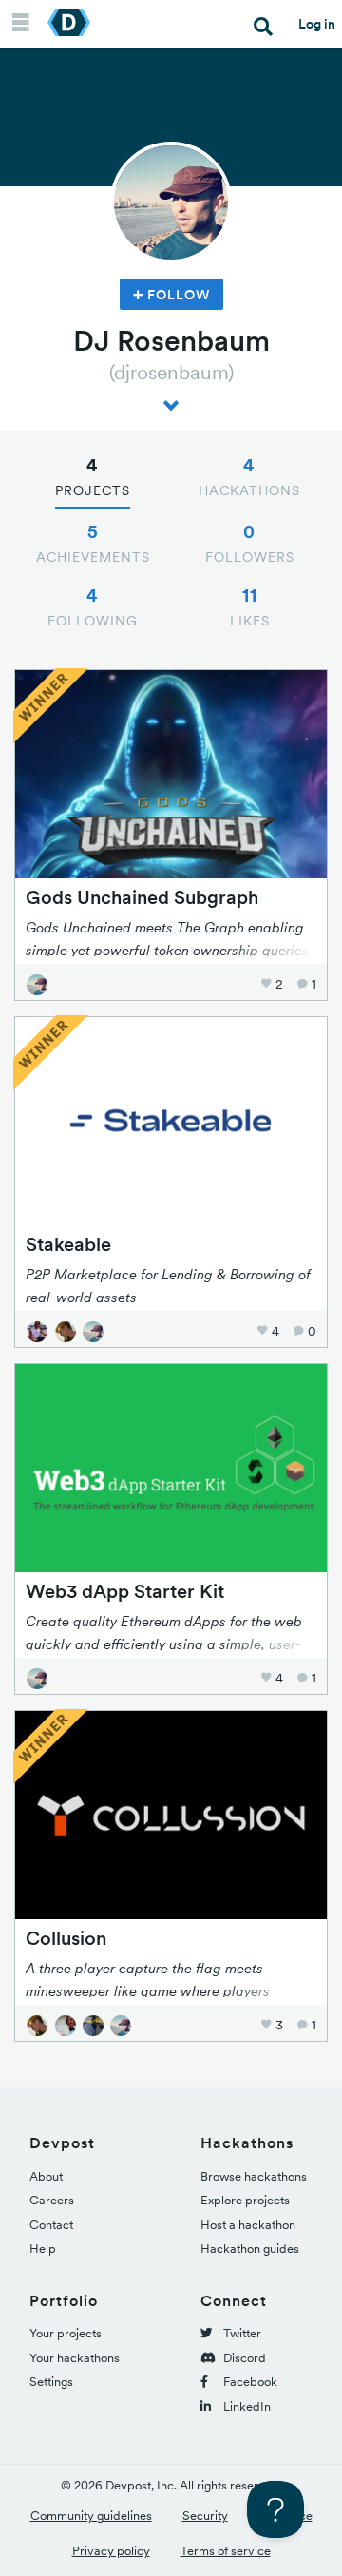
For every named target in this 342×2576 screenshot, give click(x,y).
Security (205, 2516)
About (46, 2176)
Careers (52, 2200)
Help (43, 2249)
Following (93, 606)
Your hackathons (75, 2358)
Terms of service (226, 2551)
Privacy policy (111, 2551)
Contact (51, 2225)
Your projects (66, 2333)
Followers (250, 543)
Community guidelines (91, 2516)
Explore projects (245, 2200)
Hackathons (249, 476)
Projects (93, 476)
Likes (250, 606)
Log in (317, 24)
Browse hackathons (254, 2176)
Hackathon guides (250, 2249)
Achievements (93, 543)
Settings (51, 2382)
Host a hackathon (248, 2225)
